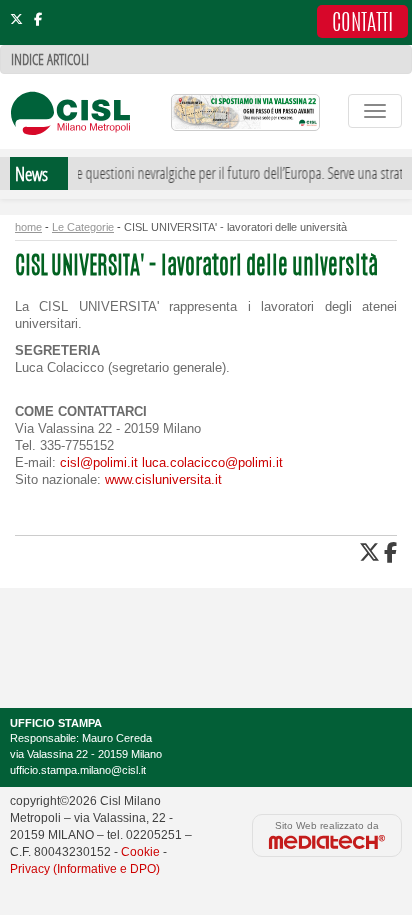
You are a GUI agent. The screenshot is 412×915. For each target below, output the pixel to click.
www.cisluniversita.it (163, 479)
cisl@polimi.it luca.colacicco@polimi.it (171, 462)
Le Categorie (83, 227)
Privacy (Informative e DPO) (85, 869)
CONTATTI (362, 24)
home (28, 227)
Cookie (140, 852)
